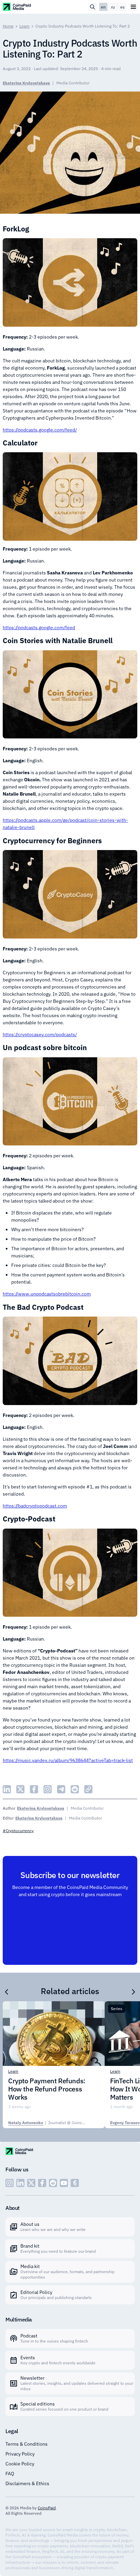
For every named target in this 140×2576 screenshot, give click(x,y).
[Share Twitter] (20, 1789)
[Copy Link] (88, 1789)
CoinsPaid (47, 2508)
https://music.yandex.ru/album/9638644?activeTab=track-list (68, 1760)
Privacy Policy (20, 2454)
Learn (24, 26)
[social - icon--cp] (75, 2183)
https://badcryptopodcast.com (35, 1506)
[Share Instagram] (48, 1789)
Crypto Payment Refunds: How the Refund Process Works (47, 2089)
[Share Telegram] (61, 1789)
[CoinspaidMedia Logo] (17, 7)
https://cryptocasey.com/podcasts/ (40, 1034)
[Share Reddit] (75, 1789)
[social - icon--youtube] (64, 2183)
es (122, 7)
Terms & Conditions (27, 2444)
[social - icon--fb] (42, 2183)
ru (113, 7)
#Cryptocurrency (18, 1831)
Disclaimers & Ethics (27, 2483)
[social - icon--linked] (20, 2183)
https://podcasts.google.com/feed (39, 627)
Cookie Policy (20, 2464)
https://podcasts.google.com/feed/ (40, 430)
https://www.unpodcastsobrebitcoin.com (47, 1294)
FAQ (10, 2474)
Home (8, 26)
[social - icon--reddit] (53, 2183)
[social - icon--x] (31, 2183)
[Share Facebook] (34, 1789)
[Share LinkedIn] (7, 1789)
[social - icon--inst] (10, 2183)
